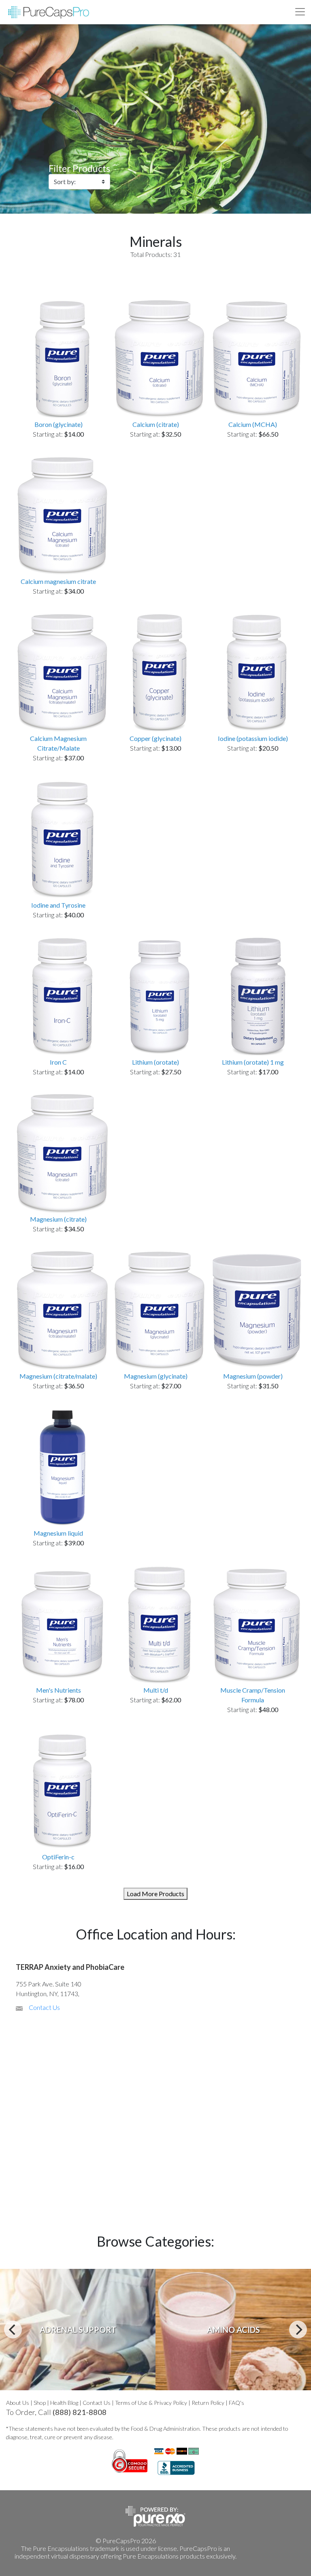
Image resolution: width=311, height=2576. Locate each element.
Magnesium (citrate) (58, 1219)
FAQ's (236, 2403)
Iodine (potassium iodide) (253, 738)
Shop (40, 2403)
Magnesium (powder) (253, 1376)
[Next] (298, 2330)
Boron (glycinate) (59, 424)
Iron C (58, 1062)
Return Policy (208, 2403)
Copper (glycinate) (155, 738)
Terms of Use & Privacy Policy (151, 2403)
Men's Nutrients (59, 1690)
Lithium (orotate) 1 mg (253, 1062)
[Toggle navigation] (300, 12)
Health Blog (64, 2403)
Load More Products (155, 1894)
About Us (18, 2403)
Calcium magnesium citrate (58, 581)
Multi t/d (156, 1690)
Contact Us (44, 2007)
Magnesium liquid (58, 1533)
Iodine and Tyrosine (58, 905)
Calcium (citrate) (156, 424)
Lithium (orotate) (155, 1062)
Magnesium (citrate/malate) (58, 1376)
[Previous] (13, 2330)
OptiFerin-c (58, 1857)
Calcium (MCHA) (253, 424)
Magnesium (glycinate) (156, 1376)
